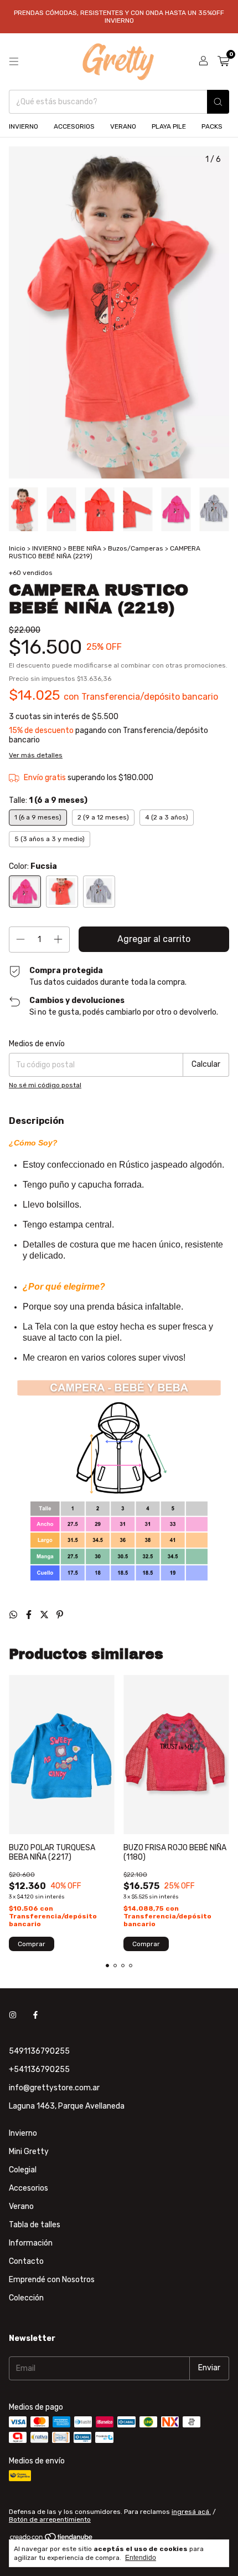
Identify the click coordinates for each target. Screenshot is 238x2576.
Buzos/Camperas (136, 548)
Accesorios (29, 2188)
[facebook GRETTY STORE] (35, 2015)
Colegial (23, 2170)
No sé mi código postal (45, 1085)
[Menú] (14, 62)
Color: (33, 866)
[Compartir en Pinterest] (60, 1615)
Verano (21, 2206)
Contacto (26, 2261)
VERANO (123, 126)
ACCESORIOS (74, 126)
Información (31, 2243)
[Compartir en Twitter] (45, 1615)
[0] (223, 62)
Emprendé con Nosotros (52, 2280)
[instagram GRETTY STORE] (13, 2015)
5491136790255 (39, 2051)
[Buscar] (218, 102)
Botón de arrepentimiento (50, 2519)
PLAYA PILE (169, 126)
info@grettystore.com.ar (54, 2088)
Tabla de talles (35, 2225)
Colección (26, 2298)
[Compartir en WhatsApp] (14, 1615)
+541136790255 (39, 2070)
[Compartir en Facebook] (30, 1615)
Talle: (48, 800)
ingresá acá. (191, 2512)
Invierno (23, 2133)
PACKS (212, 126)
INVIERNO (24, 126)
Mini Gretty (29, 2152)
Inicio (17, 548)
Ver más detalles (36, 755)
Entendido (141, 2558)
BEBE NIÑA (85, 548)
